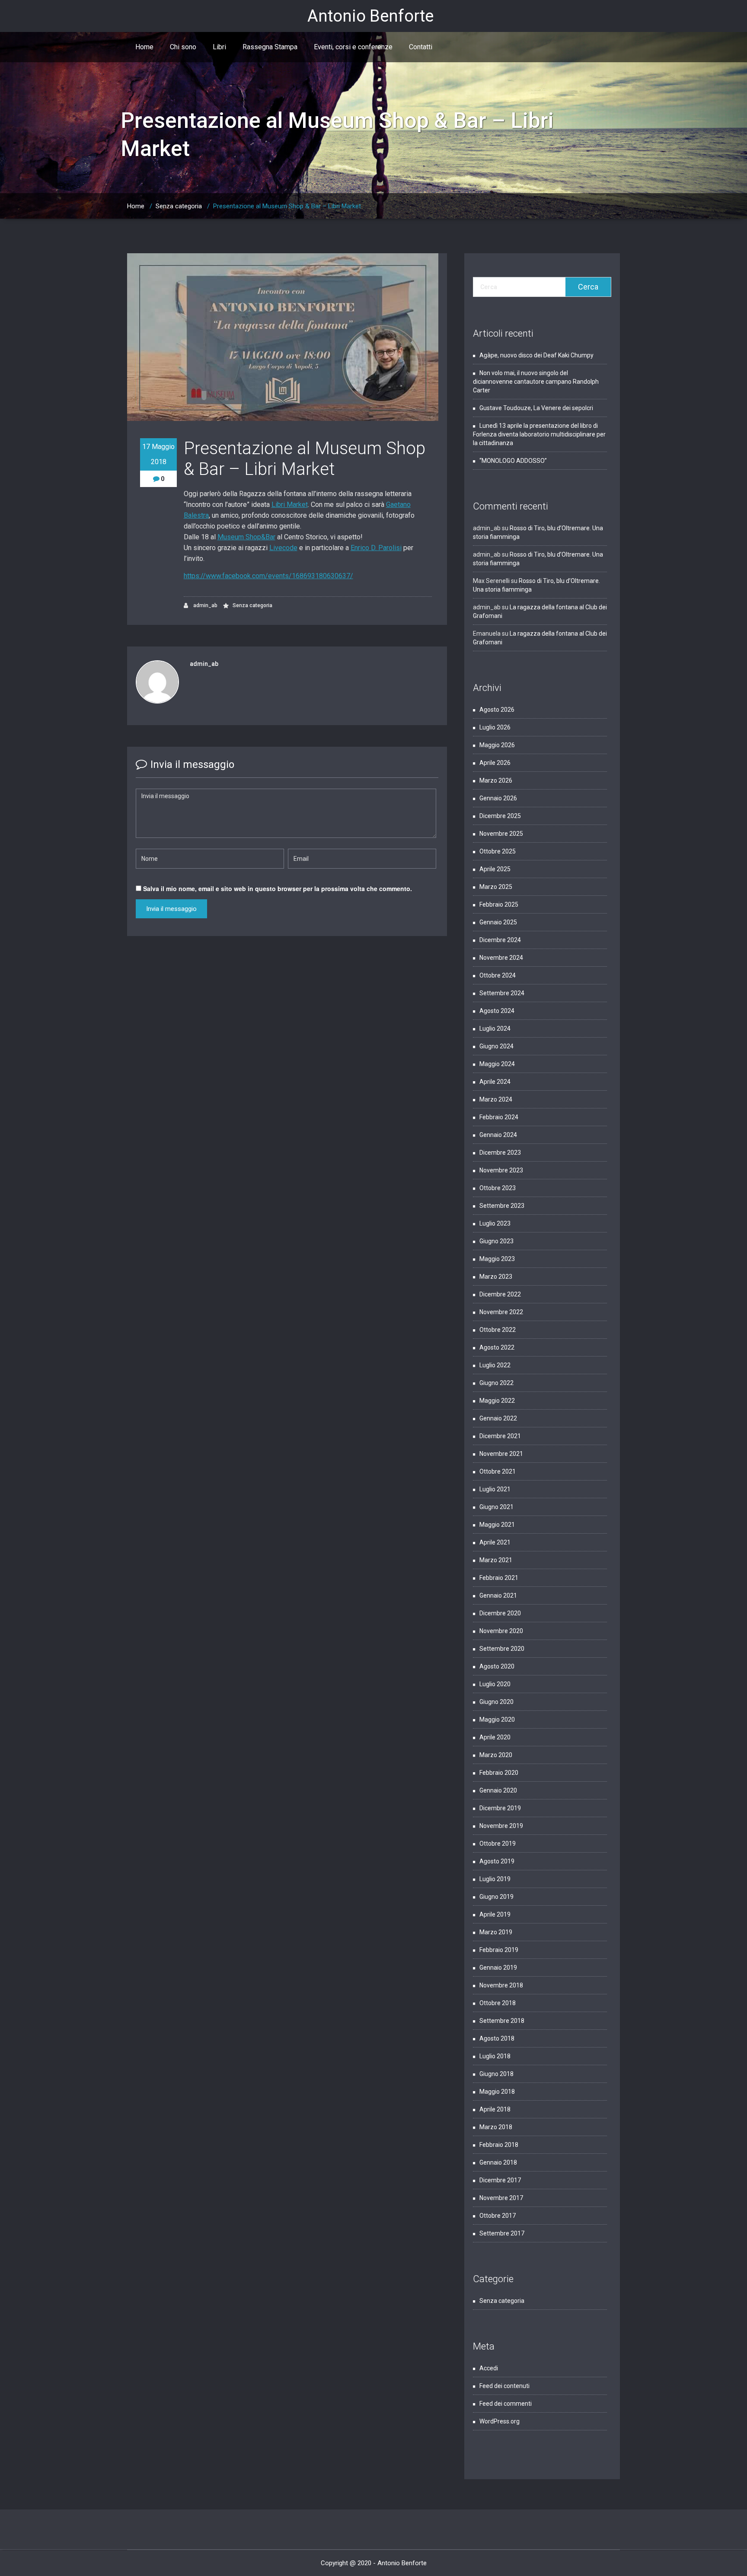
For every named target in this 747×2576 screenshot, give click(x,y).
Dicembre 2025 (500, 816)
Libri (219, 47)
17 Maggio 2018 (158, 454)
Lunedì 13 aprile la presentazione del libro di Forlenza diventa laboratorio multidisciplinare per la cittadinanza (539, 434)
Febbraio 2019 (499, 1950)
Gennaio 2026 (498, 798)
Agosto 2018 (497, 2038)
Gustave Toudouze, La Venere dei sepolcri (537, 408)
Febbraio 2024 (499, 1117)
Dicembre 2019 (500, 1808)
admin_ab (205, 605)
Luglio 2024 (495, 1028)
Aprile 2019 (495, 1914)
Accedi (489, 2368)
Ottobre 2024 (498, 975)
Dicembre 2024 (500, 940)
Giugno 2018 (496, 2074)
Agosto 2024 (497, 1011)
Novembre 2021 (501, 1454)
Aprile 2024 (495, 1082)
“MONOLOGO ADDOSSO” (513, 461)
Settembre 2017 (502, 2233)
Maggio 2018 (497, 2092)
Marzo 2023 (496, 1277)
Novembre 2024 (501, 958)
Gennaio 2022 (498, 1418)
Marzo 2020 (496, 1755)
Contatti (421, 47)
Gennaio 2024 (498, 1135)
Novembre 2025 (501, 834)
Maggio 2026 (497, 745)
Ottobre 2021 (498, 1471)
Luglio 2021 (495, 1489)
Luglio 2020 (495, 1684)
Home (144, 47)
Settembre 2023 (502, 1206)
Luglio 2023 (495, 1223)
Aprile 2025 (495, 869)
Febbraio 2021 (499, 1578)
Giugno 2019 (496, 1897)
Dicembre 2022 (500, 1294)
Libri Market (290, 505)
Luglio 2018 (495, 2056)
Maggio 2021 (497, 1525)
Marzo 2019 (496, 1932)
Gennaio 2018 (498, 2162)
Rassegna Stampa (270, 47)
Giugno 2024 (496, 1046)
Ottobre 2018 (498, 2003)
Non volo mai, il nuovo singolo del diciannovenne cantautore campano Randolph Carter (536, 382)
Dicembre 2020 (500, 1613)
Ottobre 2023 (498, 1188)
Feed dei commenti (506, 2404)
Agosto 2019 (497, 1861)
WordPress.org (500, 2421)
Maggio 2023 (497, 1259)
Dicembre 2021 (500, 1436)
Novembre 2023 (501, 1170)
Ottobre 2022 (498, 1330)
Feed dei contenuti (504, 2386)
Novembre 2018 (501, 1985)
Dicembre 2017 (500, 2180)
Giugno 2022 (496, 1383)
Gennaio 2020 (498, 1790)
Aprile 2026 (495, 763)
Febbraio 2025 (499, 904)
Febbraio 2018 (499, 2145)
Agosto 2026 (497, 710)
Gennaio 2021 (498, 1595)
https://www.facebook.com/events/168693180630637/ (268, 576)
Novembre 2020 (501, 1631)
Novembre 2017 (501, 2198)
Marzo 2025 (496, 887)
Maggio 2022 (497, 1401)
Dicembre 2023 (500, 1153)
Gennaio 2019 (498, 1968)
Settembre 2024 (502, 993)
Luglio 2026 (495, 727)
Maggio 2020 (497, 1719)
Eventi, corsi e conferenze (353, 47)
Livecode (283, 548)
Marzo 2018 (496, 2127)
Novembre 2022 (501, 1312)
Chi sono (183, 47)
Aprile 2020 (495, 1737)
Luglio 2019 (495, 1879)
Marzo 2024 (496, 1099)
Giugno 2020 (496, 1702)
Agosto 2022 (497, 1347)
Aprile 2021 (495, 1542)
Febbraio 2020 (499, 1773)
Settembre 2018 (502, 2021)
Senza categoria (179, 206)
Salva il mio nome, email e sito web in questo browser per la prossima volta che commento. (278, 888)
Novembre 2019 (501, 1826)
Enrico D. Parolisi (376, 548)
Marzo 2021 (496, 1560)
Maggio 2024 (497, 1064)
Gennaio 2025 (498, 922)
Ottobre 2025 (498, 851)
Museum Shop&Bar (246, 537)
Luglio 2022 (495, 1365)
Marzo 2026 (496, 780)
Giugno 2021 (496, 1507)
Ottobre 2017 (498, 2216)
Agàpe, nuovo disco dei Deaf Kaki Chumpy (536, 355)
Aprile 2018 (495, 2109)
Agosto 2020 (497, 1666)
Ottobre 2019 (498, 1844)
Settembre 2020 (502, 1649)
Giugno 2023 (496, 1241)
